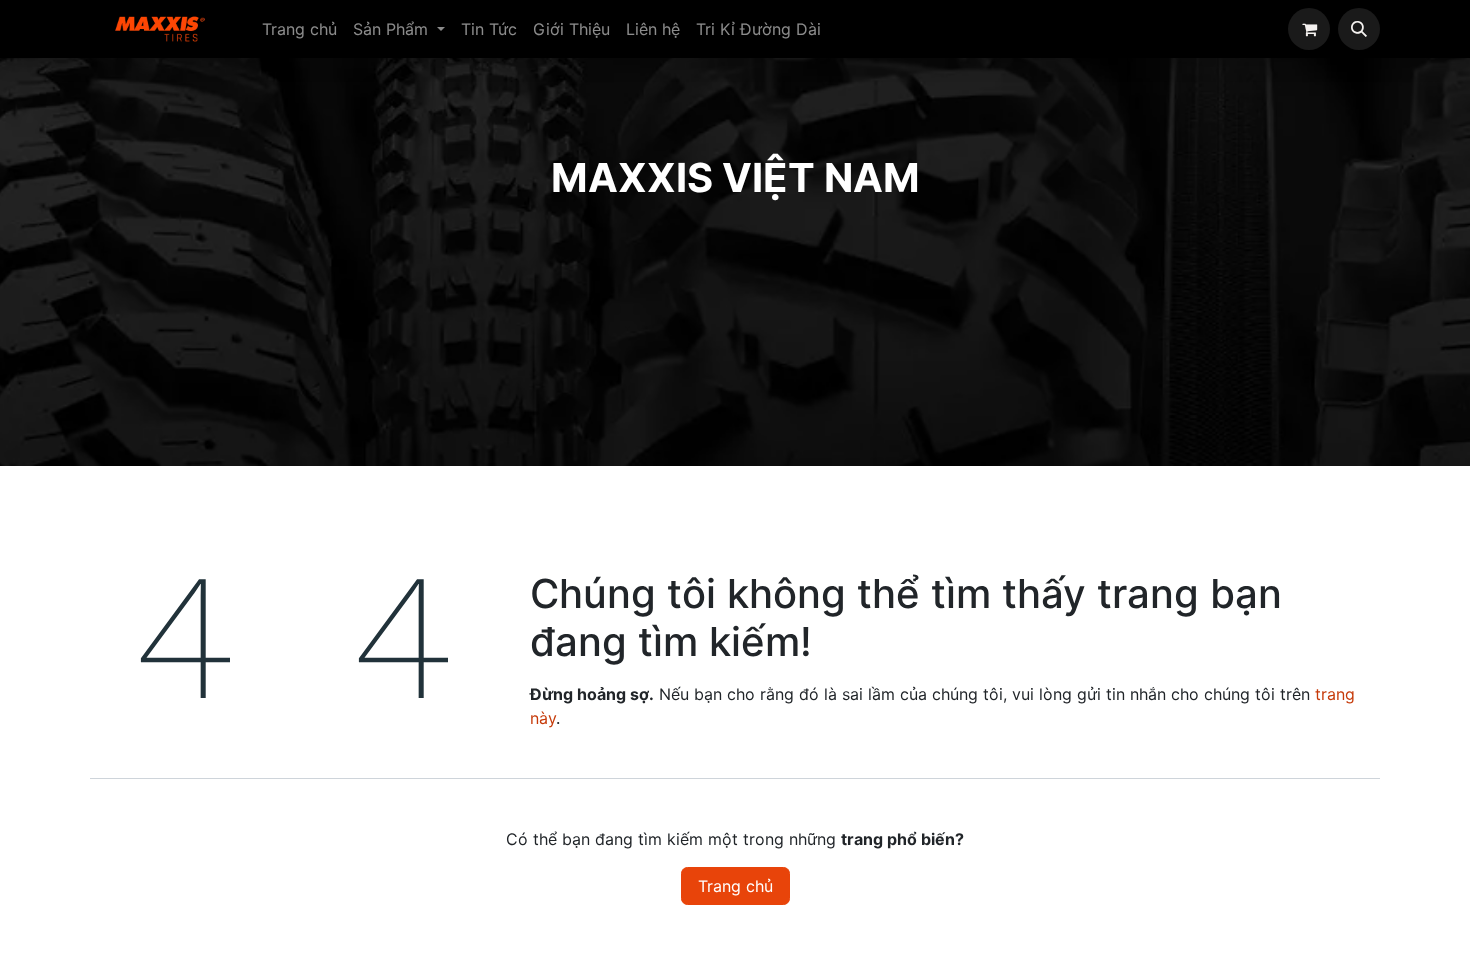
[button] (1359, 29)
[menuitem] (299, 29)
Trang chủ (735, 886)
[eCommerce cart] (1309, 29)
